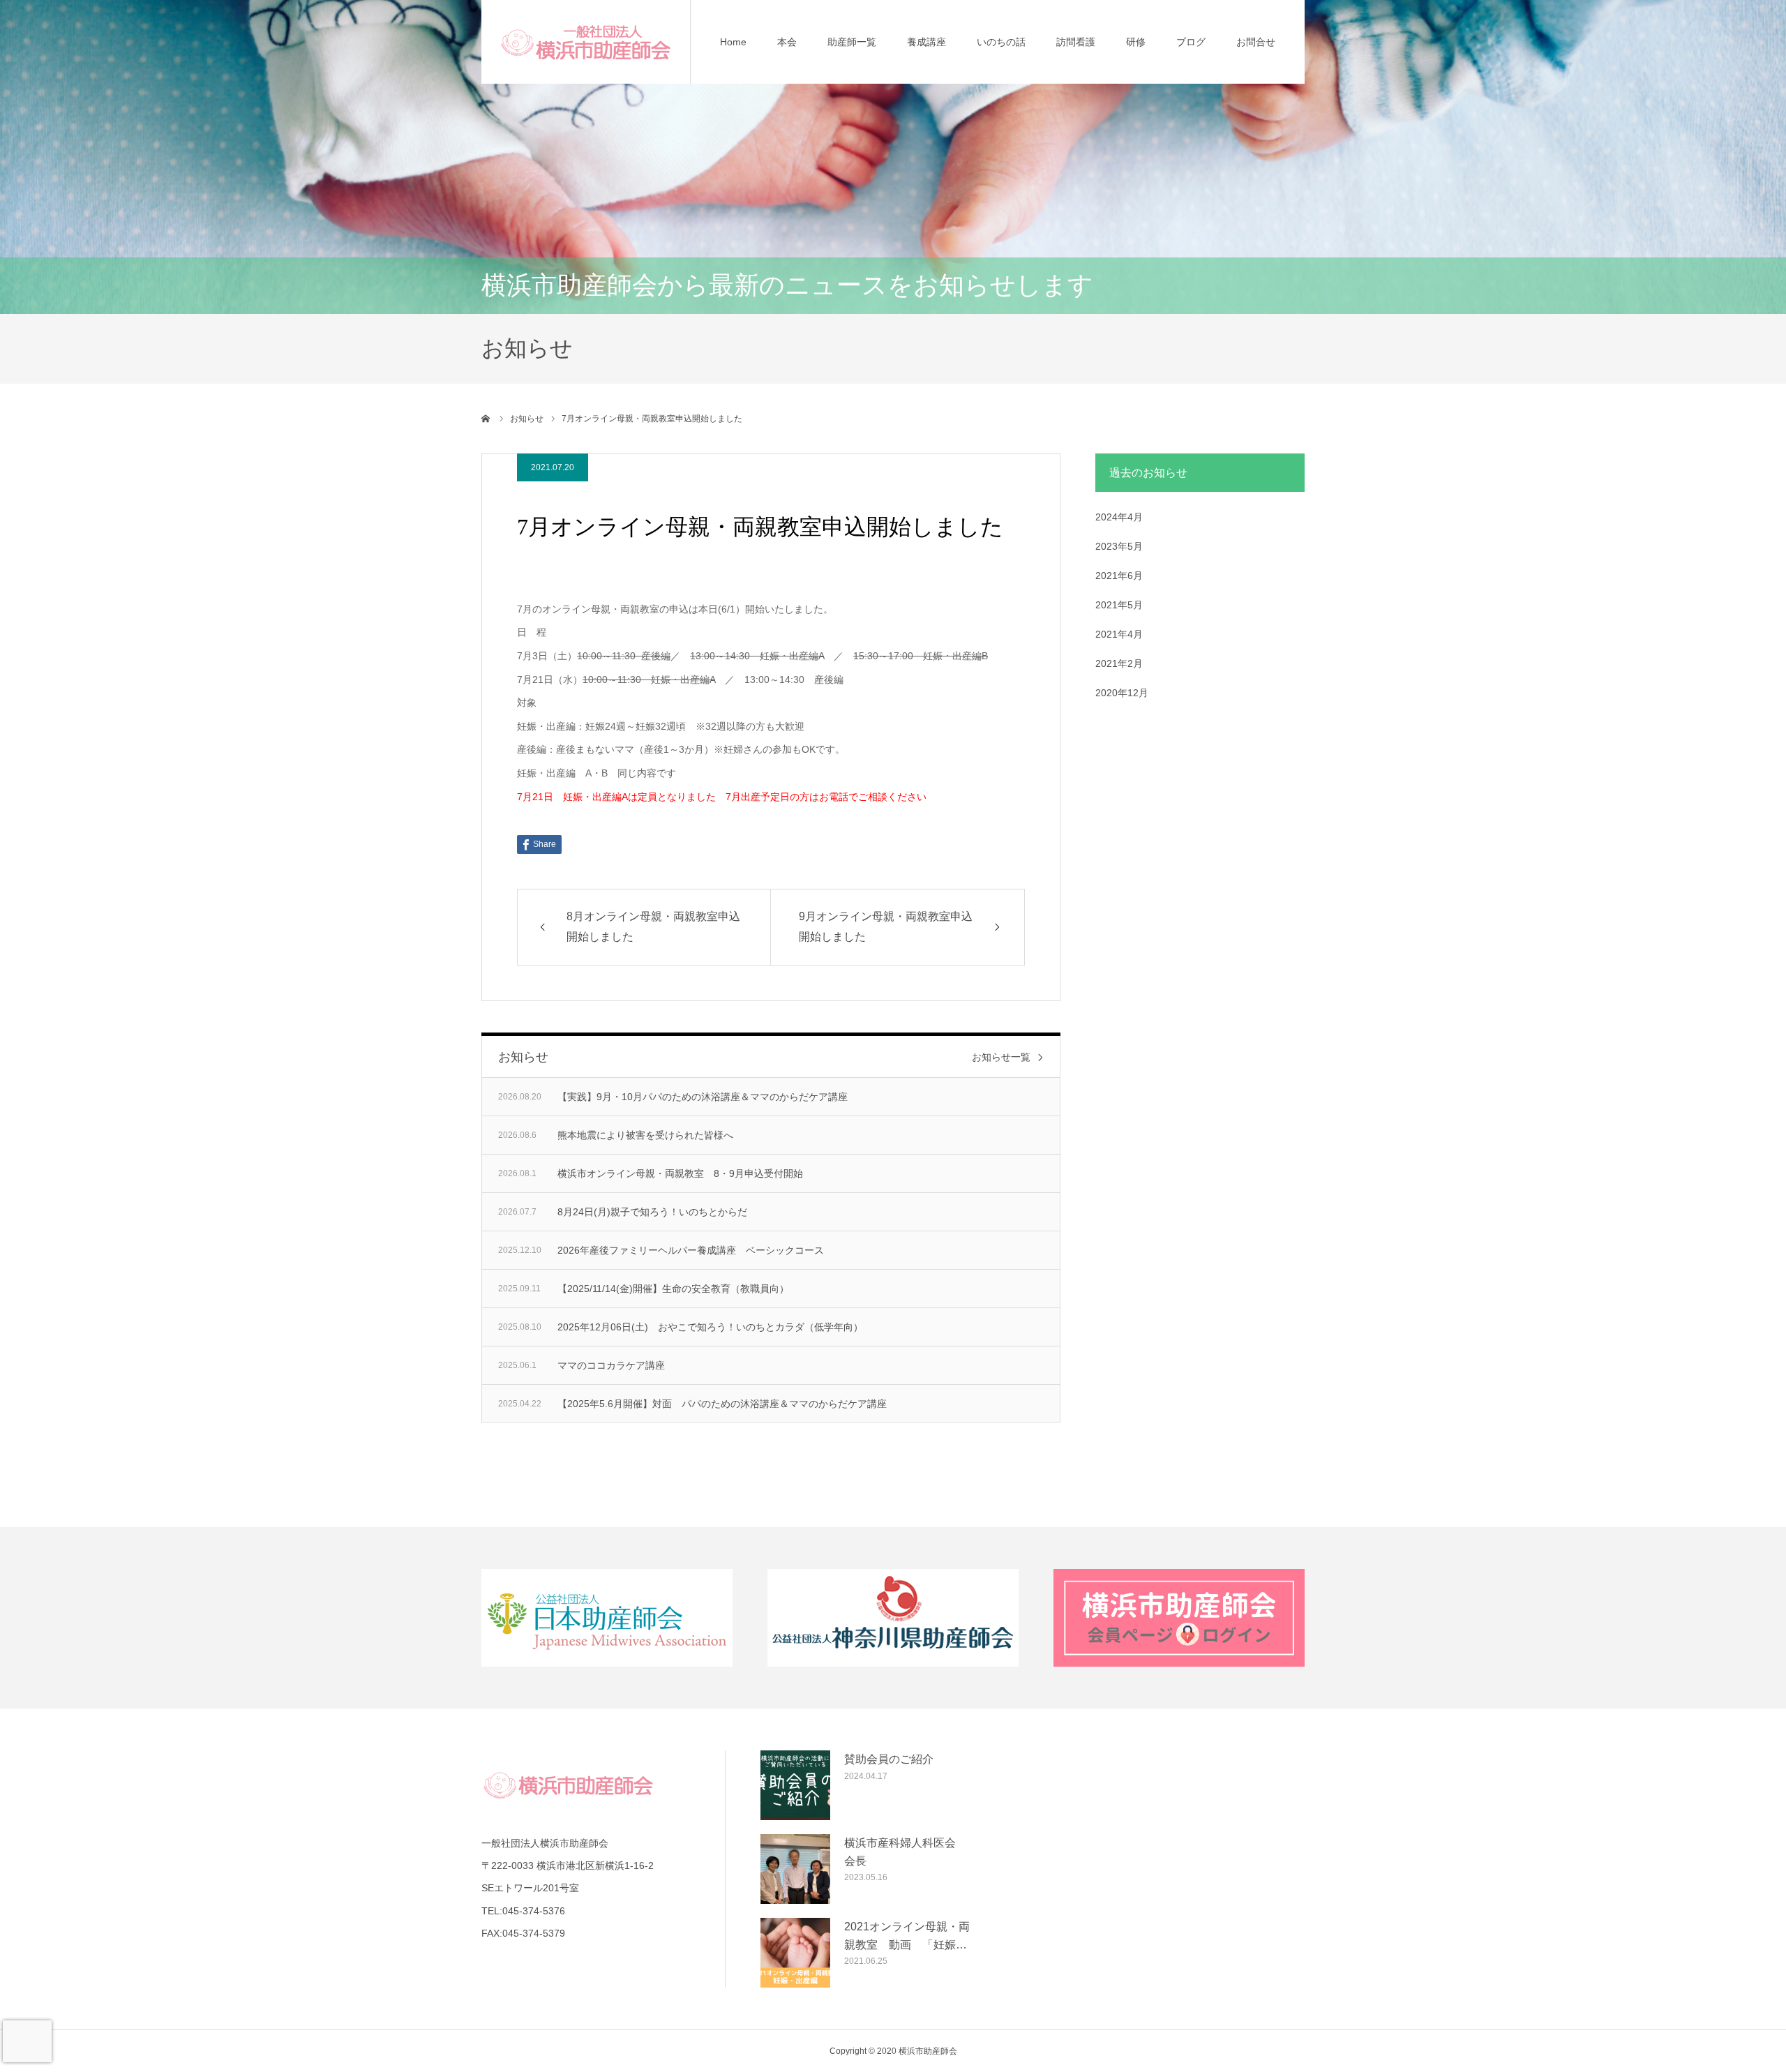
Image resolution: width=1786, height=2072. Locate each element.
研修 (1136, 42)
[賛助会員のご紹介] (795, 1785)
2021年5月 (1119, 605)
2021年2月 (1119, 663)
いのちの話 (1001, 42)
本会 (787, 42)
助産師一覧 (852, 42)
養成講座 (926, 42)
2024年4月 (1119, 517)
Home (733, 42)
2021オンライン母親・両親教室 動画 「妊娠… (907, 1936)
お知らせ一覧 (1001, 1057)
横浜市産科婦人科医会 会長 (906, 1852)
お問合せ (1256, 42)
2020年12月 (1122, 693)
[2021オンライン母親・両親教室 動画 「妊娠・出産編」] (795, 1953)
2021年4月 (1119, 634)
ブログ (1191, 42)
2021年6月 (1119, 576)
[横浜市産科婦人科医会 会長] (795, 1869)
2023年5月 (1119, 546)
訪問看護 (1076, 42)
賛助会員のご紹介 (889, 1759)
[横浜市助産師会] (586, 42)
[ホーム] (486, 419)
